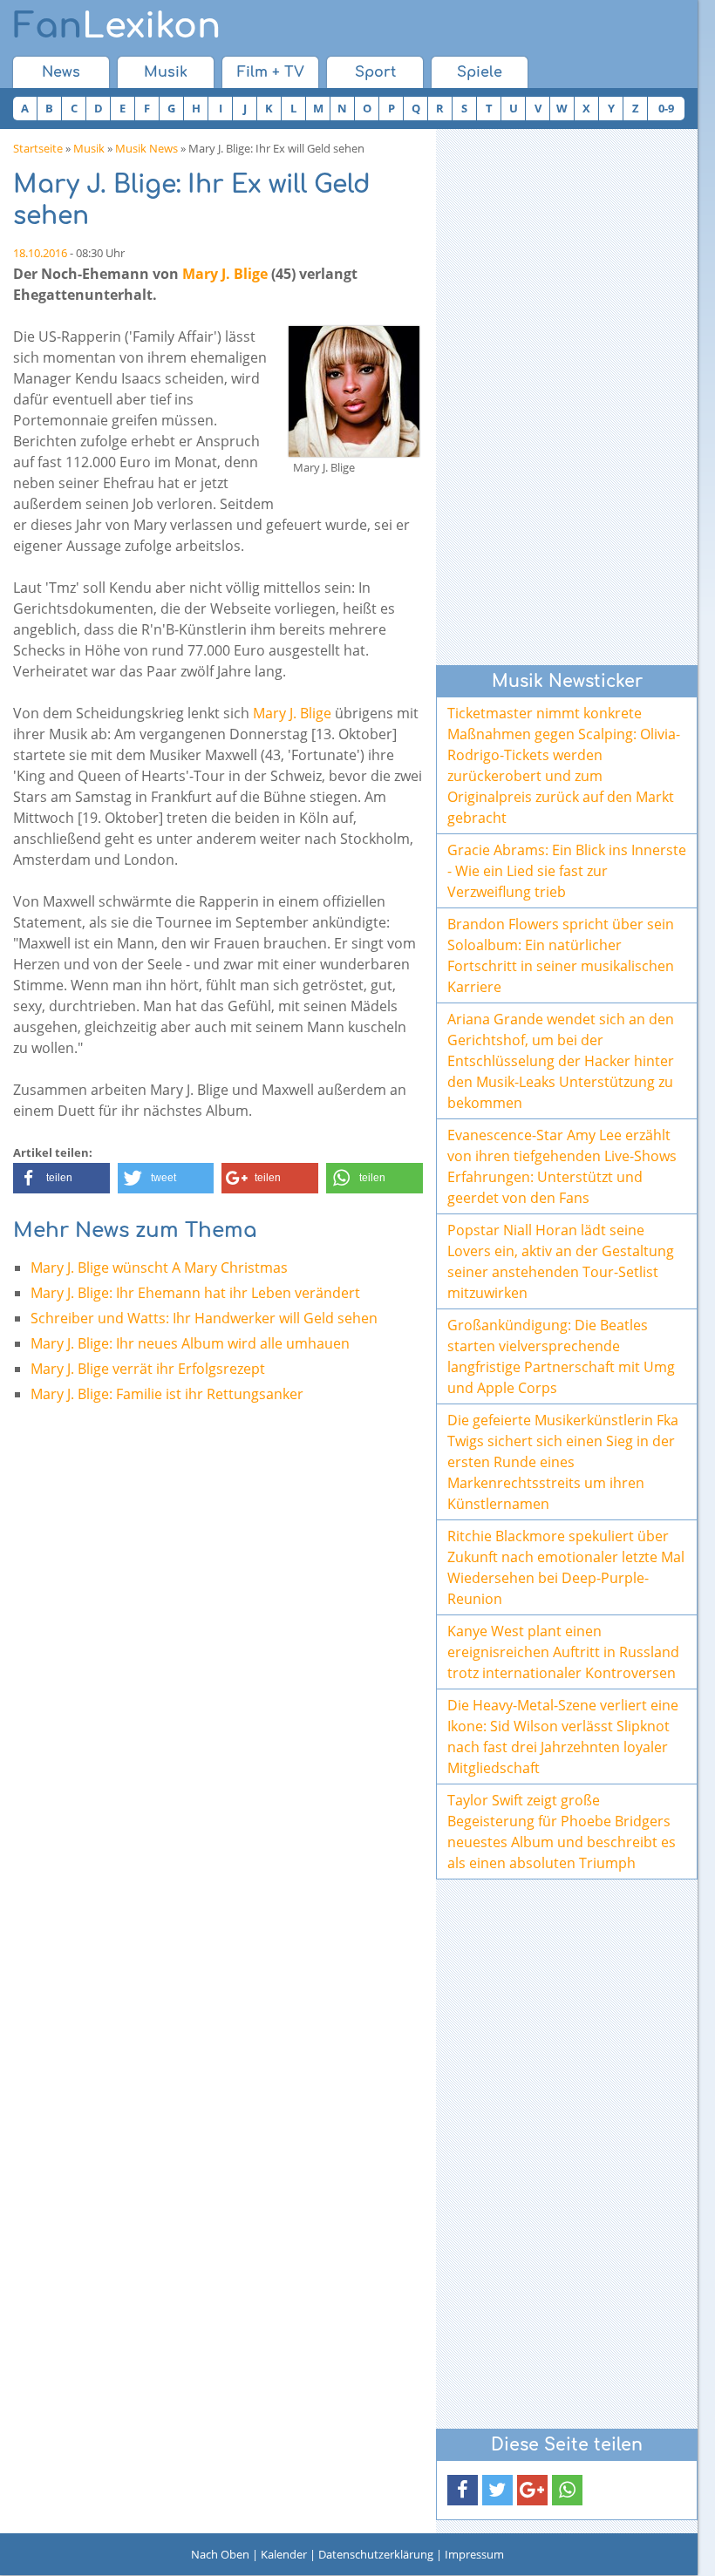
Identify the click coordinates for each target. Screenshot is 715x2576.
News (61, 72)
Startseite (38, 148)
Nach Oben (220, 2554)
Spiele (480, 72)
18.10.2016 (40, 253)
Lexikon (117, 26)
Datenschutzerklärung (376, 2554)
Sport (375, 72)
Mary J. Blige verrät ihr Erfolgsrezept (148, 1369)
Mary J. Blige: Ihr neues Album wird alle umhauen (190, 1343)
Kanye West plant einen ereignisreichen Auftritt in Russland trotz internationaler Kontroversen (563, 1652)
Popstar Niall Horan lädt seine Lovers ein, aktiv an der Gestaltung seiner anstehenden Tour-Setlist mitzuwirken (561, 1261)
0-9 (666, 108)
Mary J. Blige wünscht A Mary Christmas (159, 1268)
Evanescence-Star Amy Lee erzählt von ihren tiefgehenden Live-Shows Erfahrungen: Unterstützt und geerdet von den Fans (562, 1166)
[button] (61, 1178)
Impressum (474, 2554)
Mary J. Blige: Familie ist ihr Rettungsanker (167, 1394)
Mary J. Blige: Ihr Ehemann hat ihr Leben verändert (195, 1293)
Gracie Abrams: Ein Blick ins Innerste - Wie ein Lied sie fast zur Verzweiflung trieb (567, 871)
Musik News (146, 148)
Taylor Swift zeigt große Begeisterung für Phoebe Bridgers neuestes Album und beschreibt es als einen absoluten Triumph (562, 1832)
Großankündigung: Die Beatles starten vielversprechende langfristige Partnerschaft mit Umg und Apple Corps (561, 1356)
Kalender (284, 2554)
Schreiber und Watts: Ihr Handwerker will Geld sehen (204, 1318)
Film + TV (271, 72)
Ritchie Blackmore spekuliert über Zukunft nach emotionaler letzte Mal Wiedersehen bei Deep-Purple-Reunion (566, 1567)
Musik (166, 72)
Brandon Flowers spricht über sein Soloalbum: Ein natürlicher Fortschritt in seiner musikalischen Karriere (561, 955)
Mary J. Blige (225, 274)
